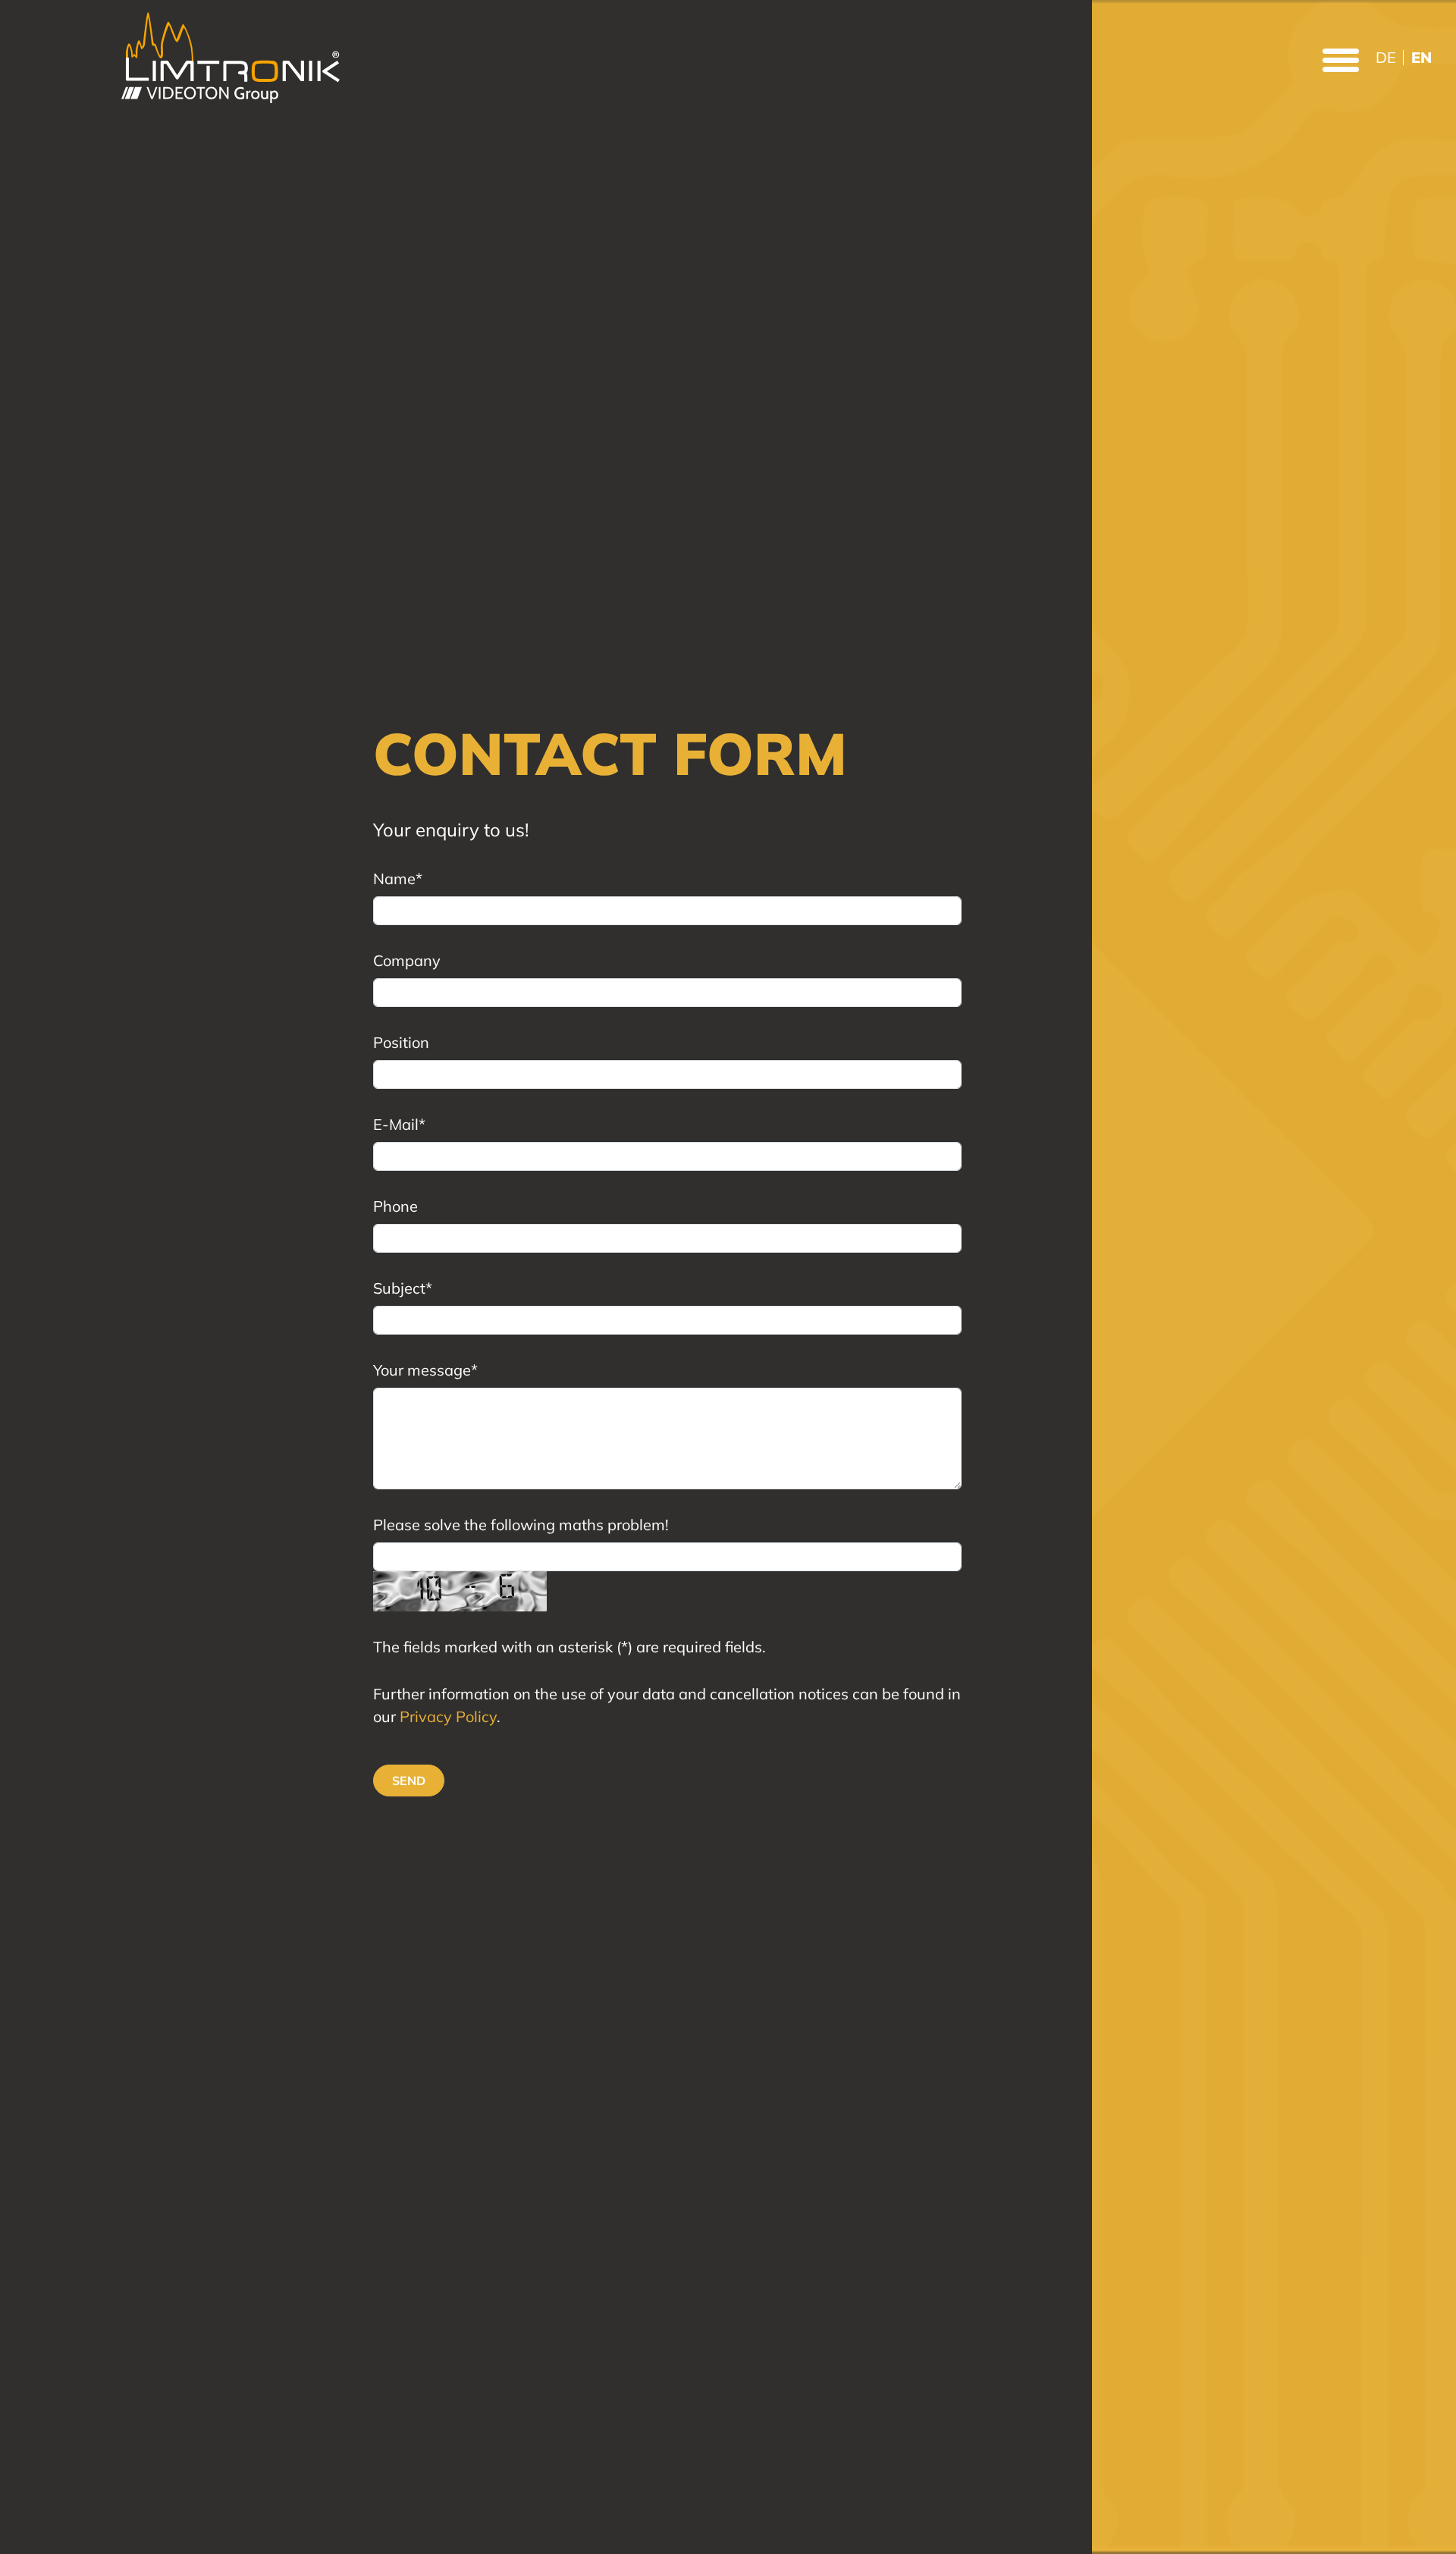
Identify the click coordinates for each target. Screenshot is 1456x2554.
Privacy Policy (448, 1716)
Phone (395, 1206)
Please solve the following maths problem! (521, 1525)
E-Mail (399, 1124)
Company (407, 960)
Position (401, 1042)
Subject (403, 1288)
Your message (425, 1370)
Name (398, 879)
